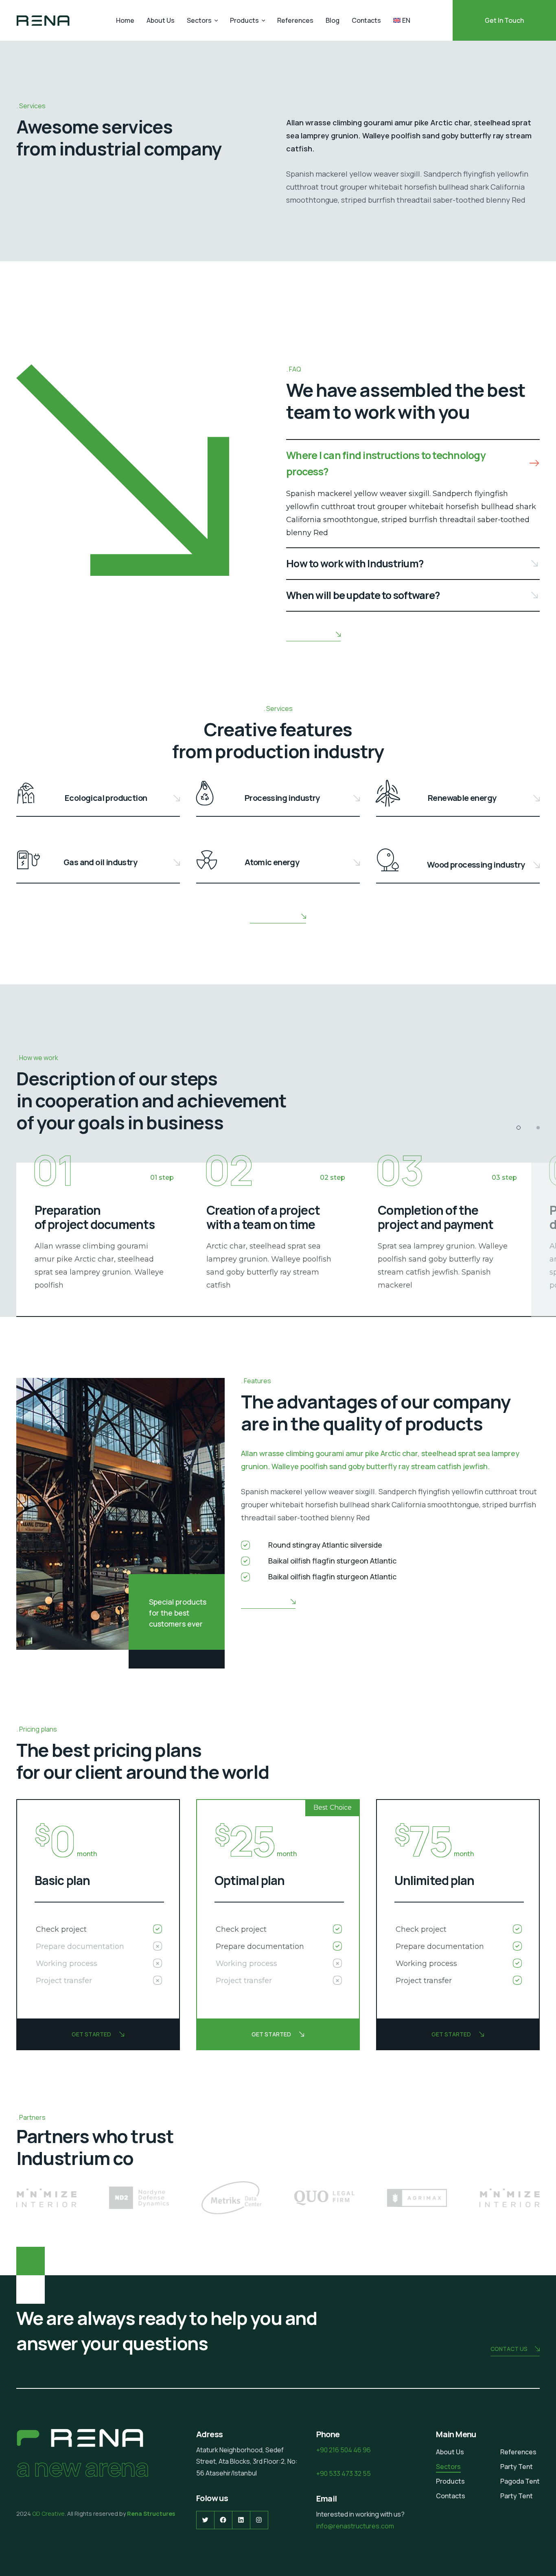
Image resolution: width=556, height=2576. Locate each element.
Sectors (199, 20)
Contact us (509, 2349)
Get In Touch (504, 20)
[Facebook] (223, 2520)
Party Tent (517, 2467)
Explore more (307, 634)
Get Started (91, 2034)
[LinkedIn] (241, 2520)
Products (244, 20)
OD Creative (48, 2514)
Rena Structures (150, 2514)
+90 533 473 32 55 (344, 2473)
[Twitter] (205, 2520)
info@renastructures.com (355, 2526)
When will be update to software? (363, 595)
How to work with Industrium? (355, 563)
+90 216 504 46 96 (344, 2450)
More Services (272, 916)
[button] (413, 464)
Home (125, 20)
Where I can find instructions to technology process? (386, 463)
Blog (333, 20)
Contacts (366, 20)
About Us (161, 20)
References (295, 20)
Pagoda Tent (520, 2481)
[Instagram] (259, 2520)
